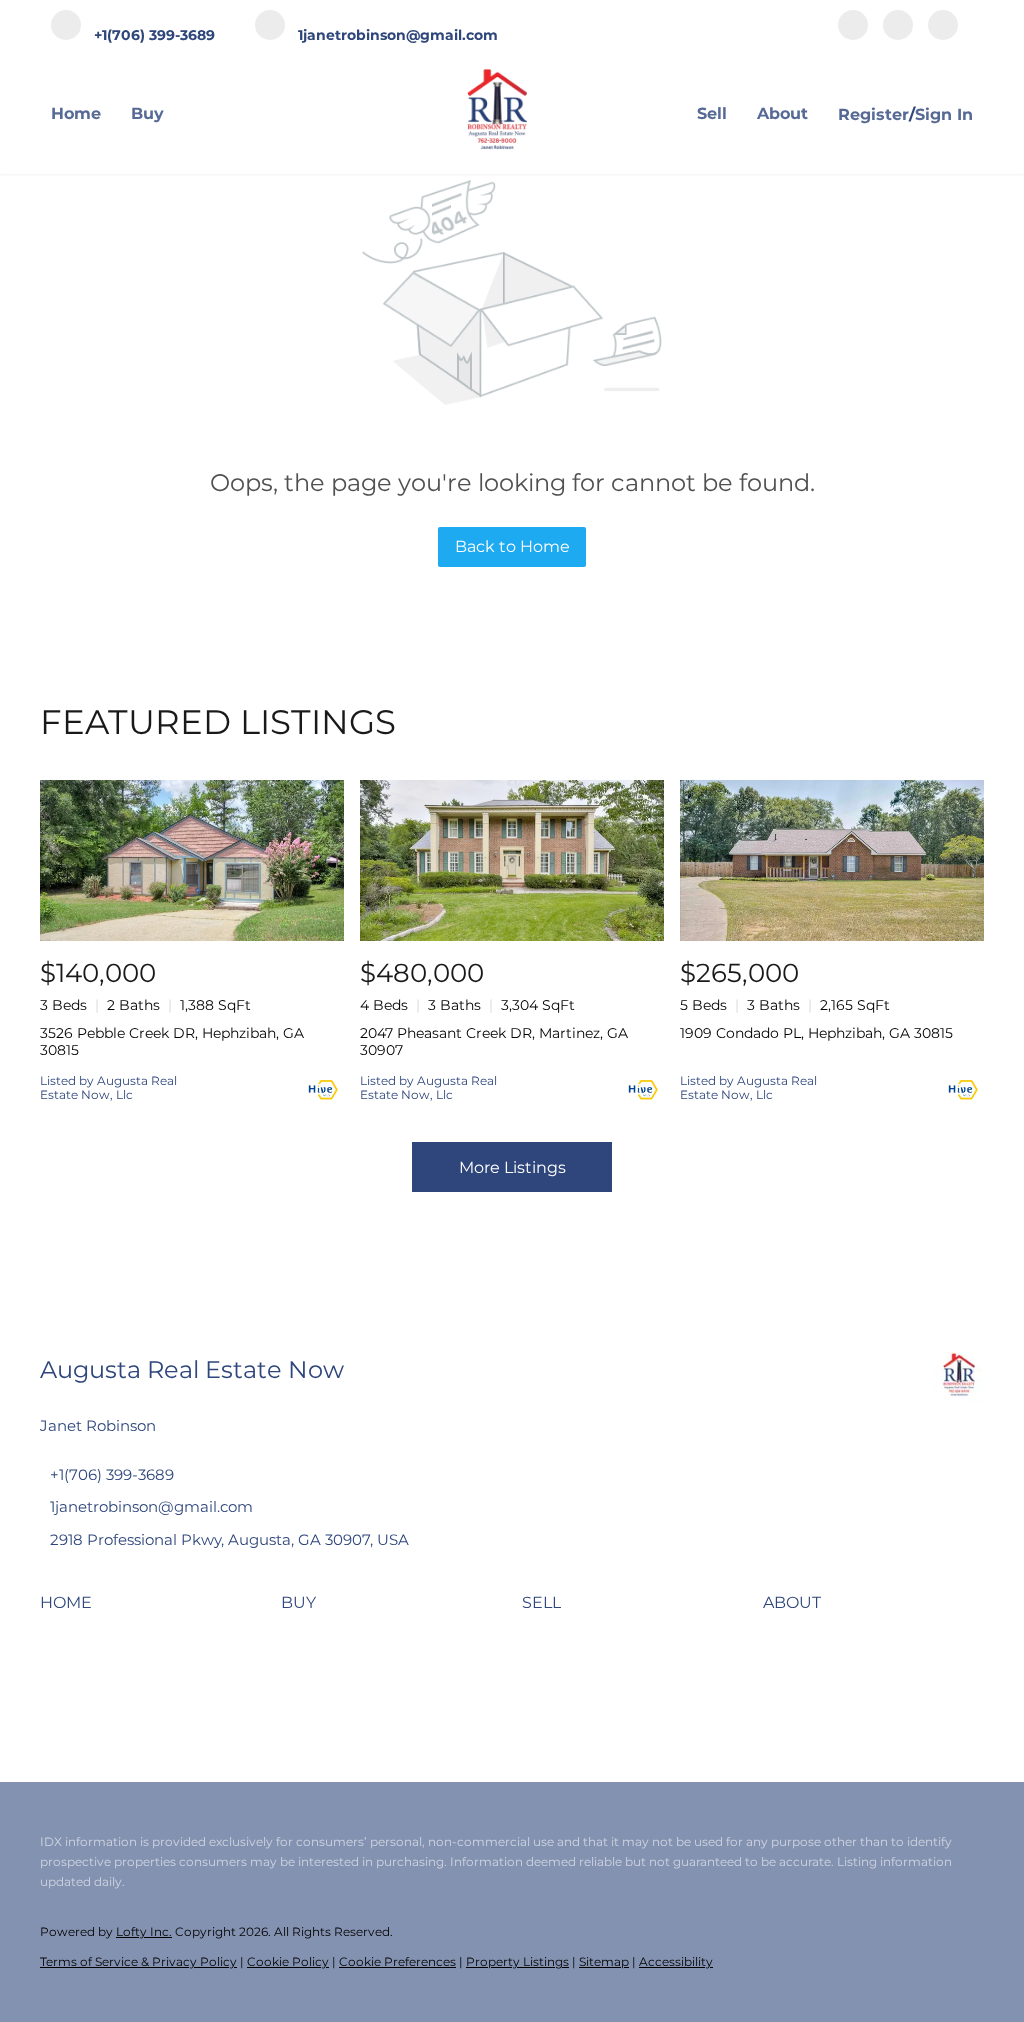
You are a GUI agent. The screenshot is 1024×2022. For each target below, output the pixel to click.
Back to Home (512, 546)
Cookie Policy (288, 1961)
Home (76, 113)
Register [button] (873, 114)
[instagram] (898, 27)
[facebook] (853, 27)
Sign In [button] (944, 114)
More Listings (512, 1167)
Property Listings (517, 1961)
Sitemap (604, 1961)
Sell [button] (712, 113)
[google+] (943, 27)
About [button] (782, 113)
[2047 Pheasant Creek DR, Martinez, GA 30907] (512, 860)
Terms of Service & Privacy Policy (138, 1961)
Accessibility (676, 1961)
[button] (71, 1609)
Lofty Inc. (144, 1931)
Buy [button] (147, 113)
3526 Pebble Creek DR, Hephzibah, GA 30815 (172, 1041)
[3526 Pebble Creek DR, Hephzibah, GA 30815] (192, 860)
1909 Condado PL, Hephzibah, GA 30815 (816, 1033)
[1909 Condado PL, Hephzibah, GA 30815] (832, 860)
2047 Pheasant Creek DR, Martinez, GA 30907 (494, 1041)
